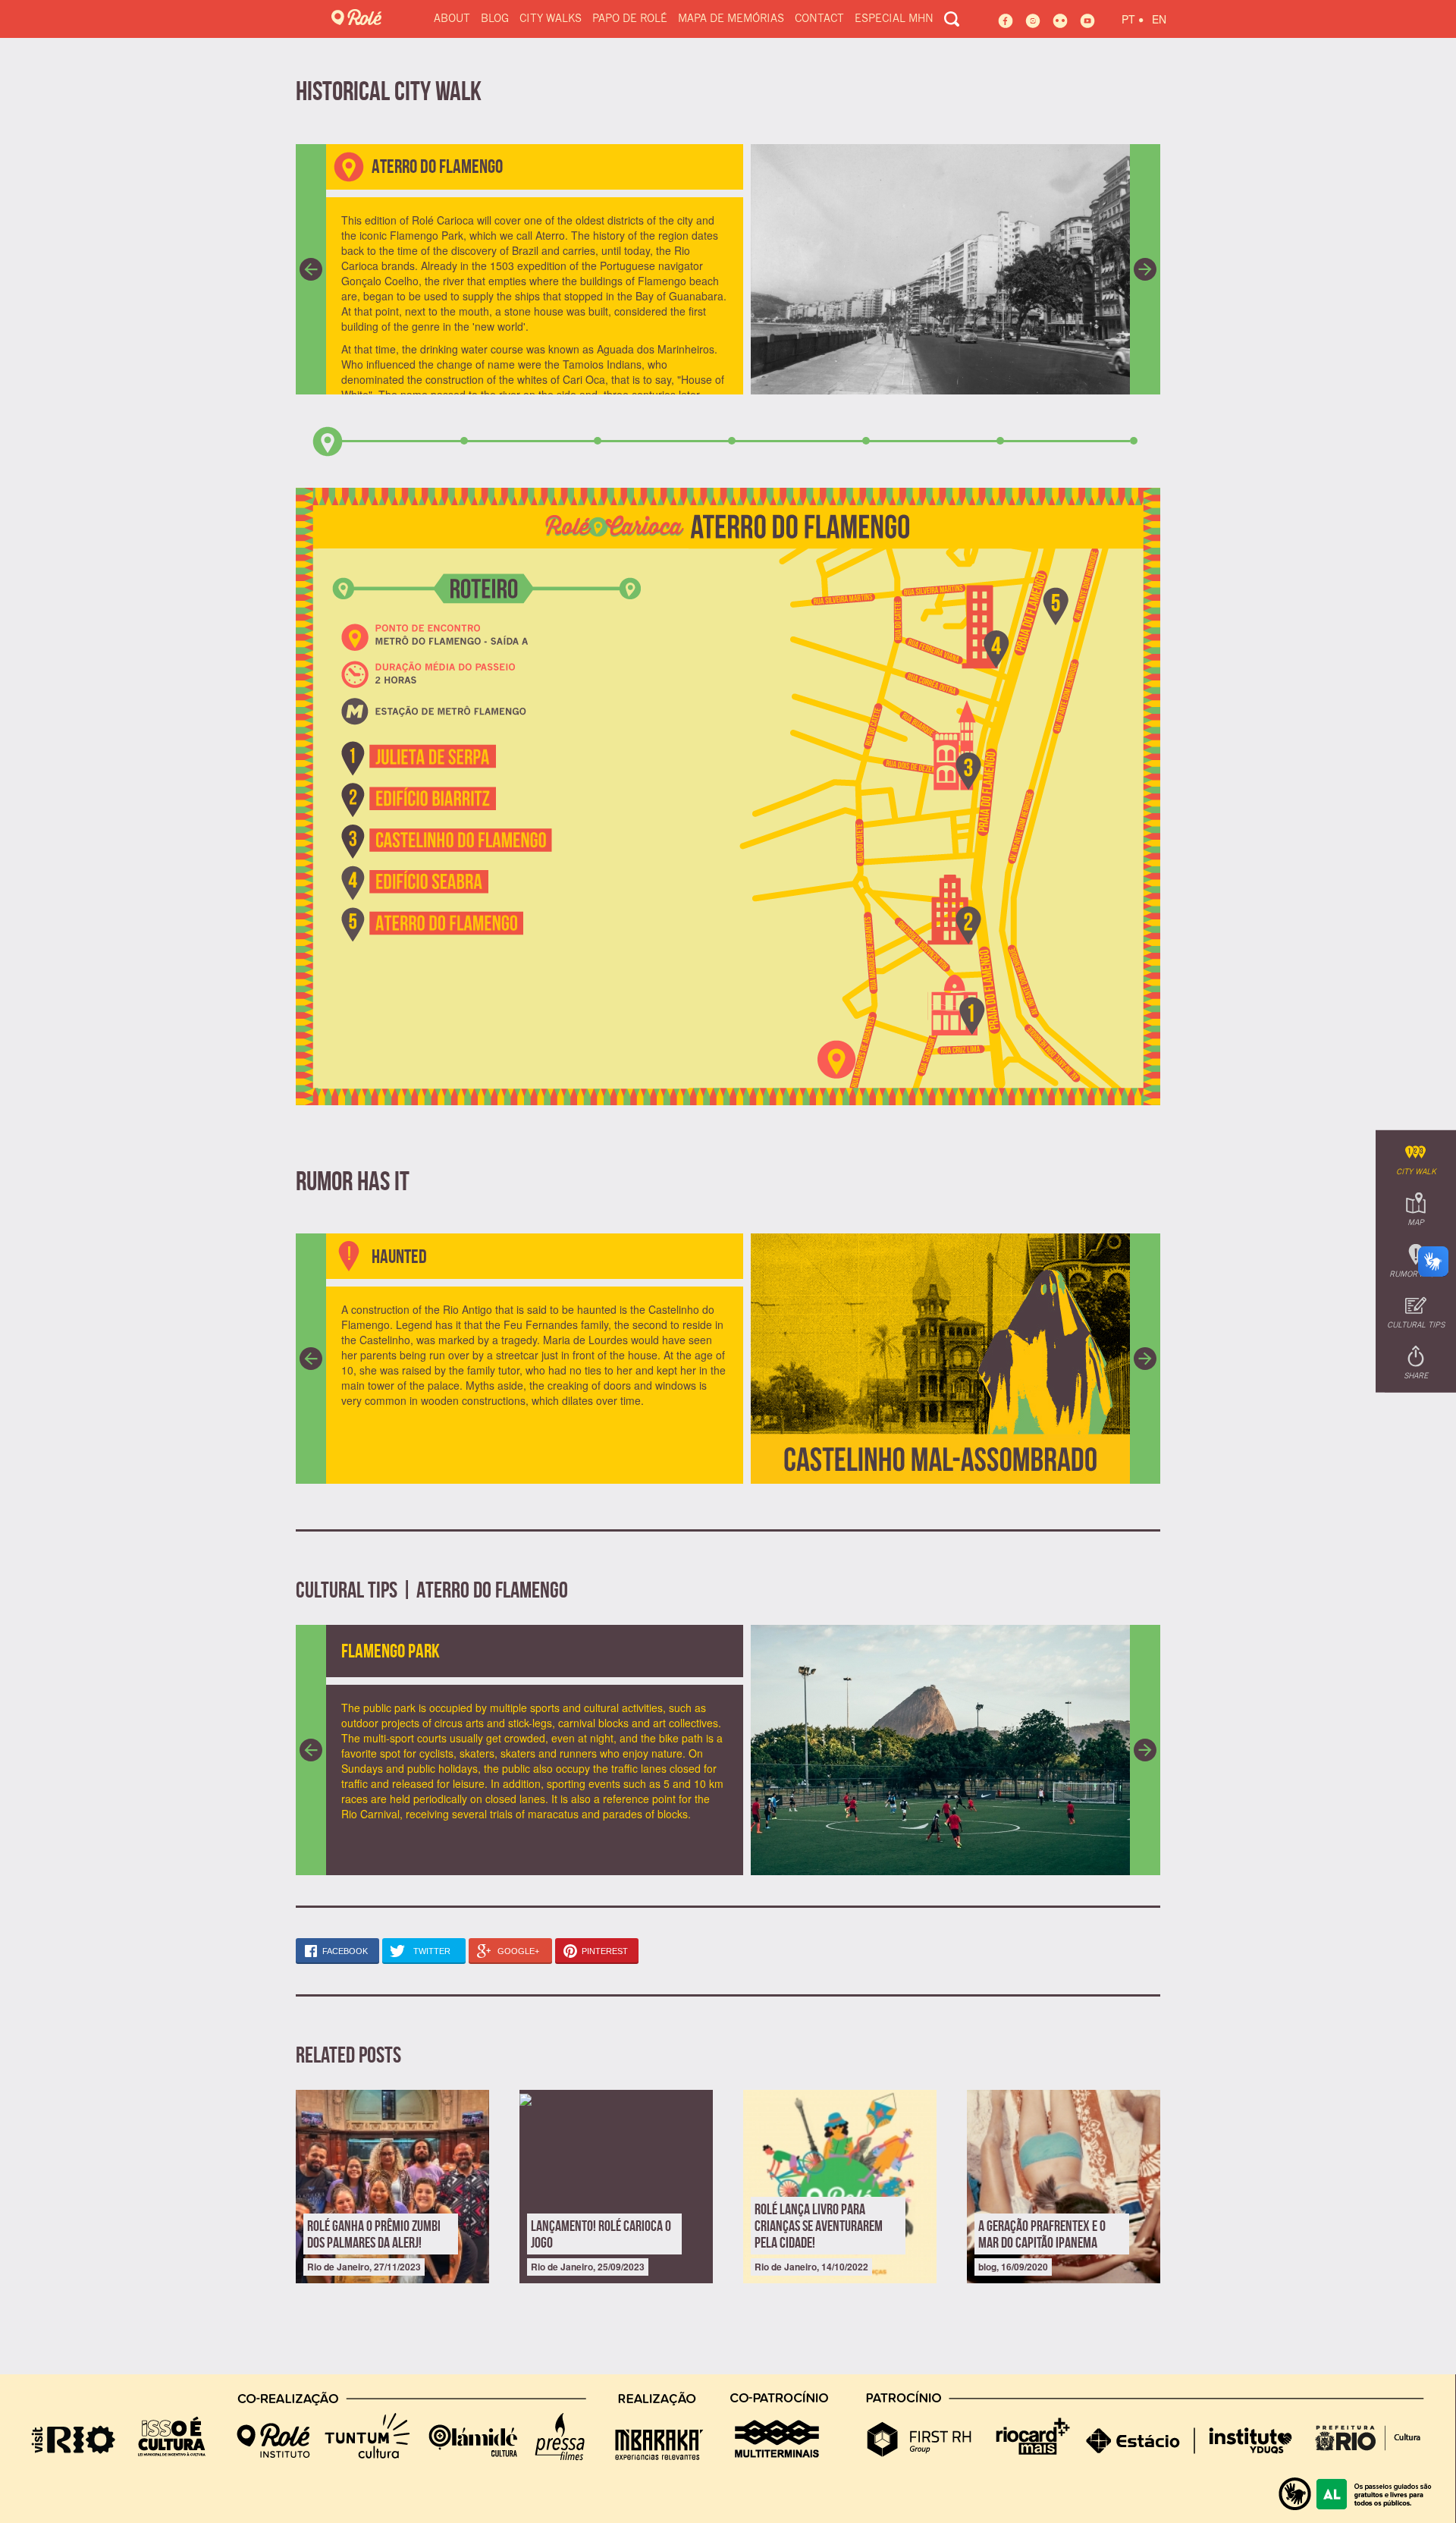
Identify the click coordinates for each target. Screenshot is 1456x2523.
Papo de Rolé (630, 19)
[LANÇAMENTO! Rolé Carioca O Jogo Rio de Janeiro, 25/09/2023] (616, 2097)
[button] (311, 269)
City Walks (551, 19)
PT (1133, 17)
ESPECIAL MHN (894, 19)
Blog (495, 19)
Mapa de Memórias (731, 19)
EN (1159, 19)
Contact (819, 19)
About (452, 19)
